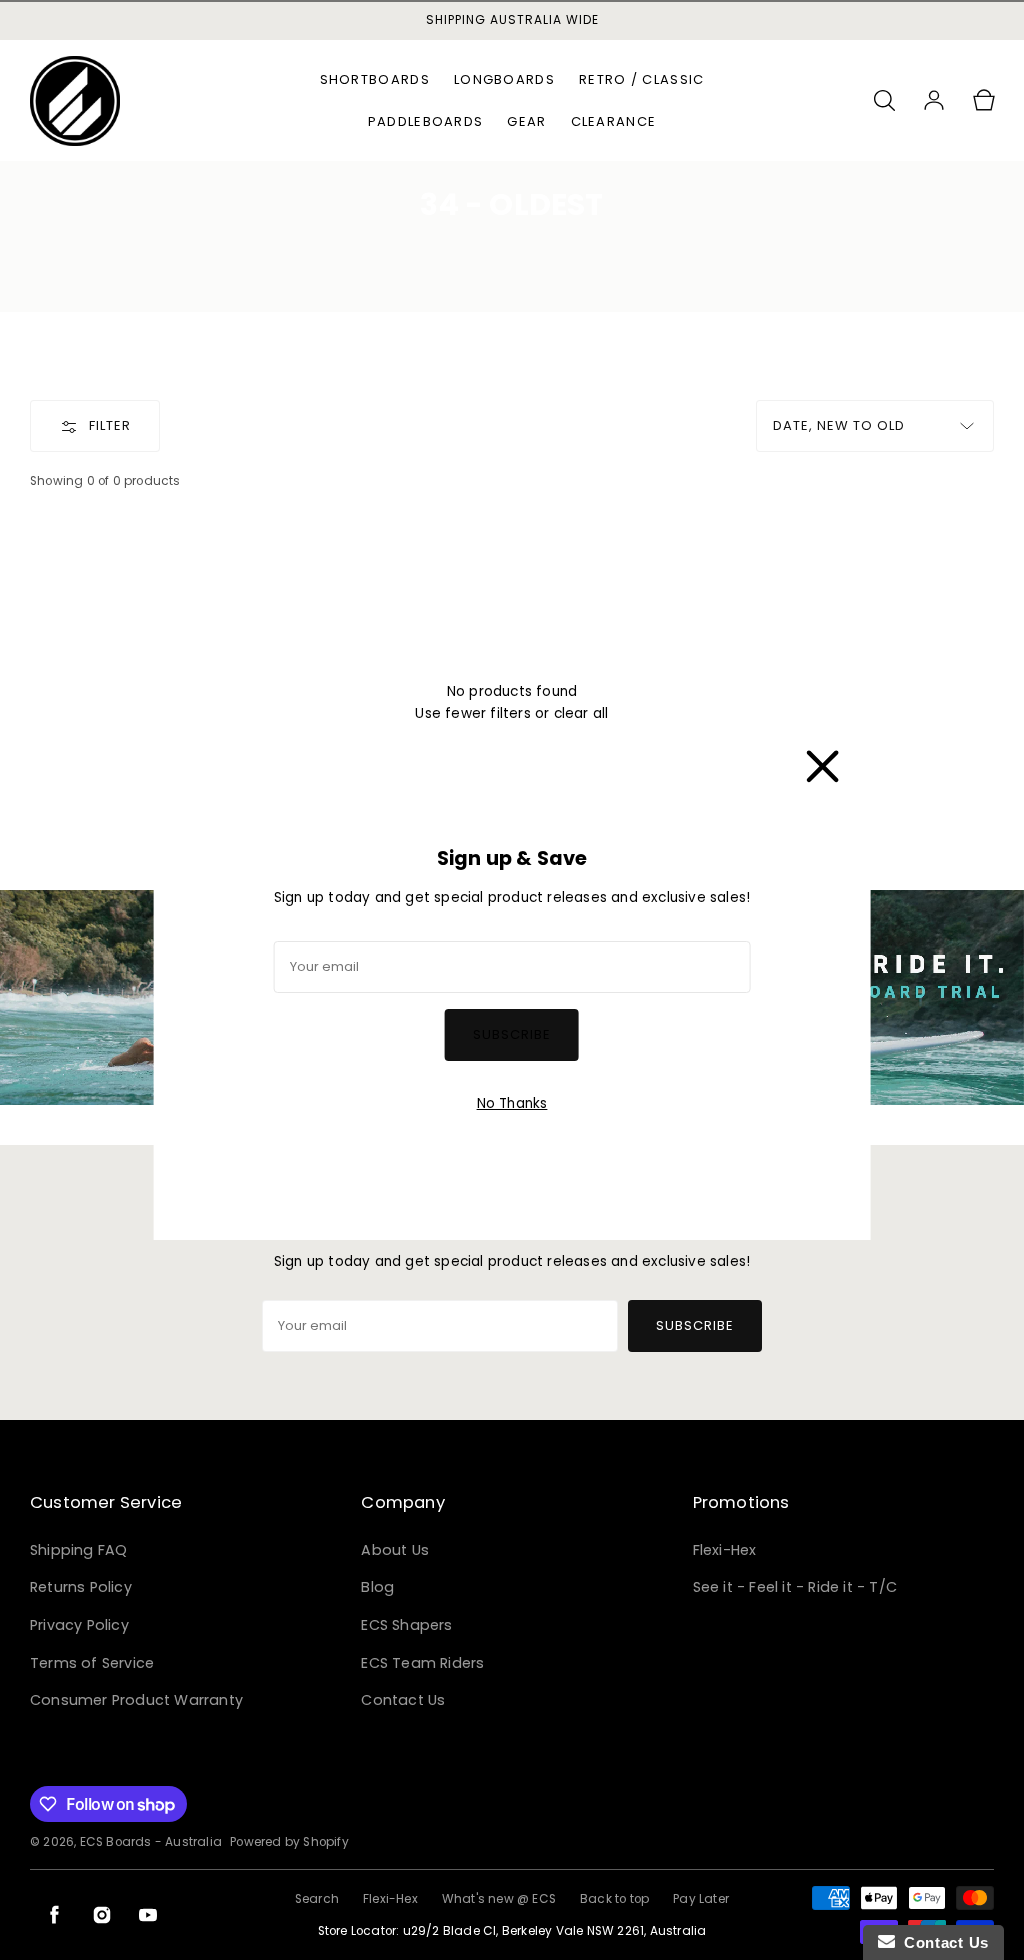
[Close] (822, 762)
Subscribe (512, 1034)
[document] (512, 980)
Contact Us (942, 1942)
